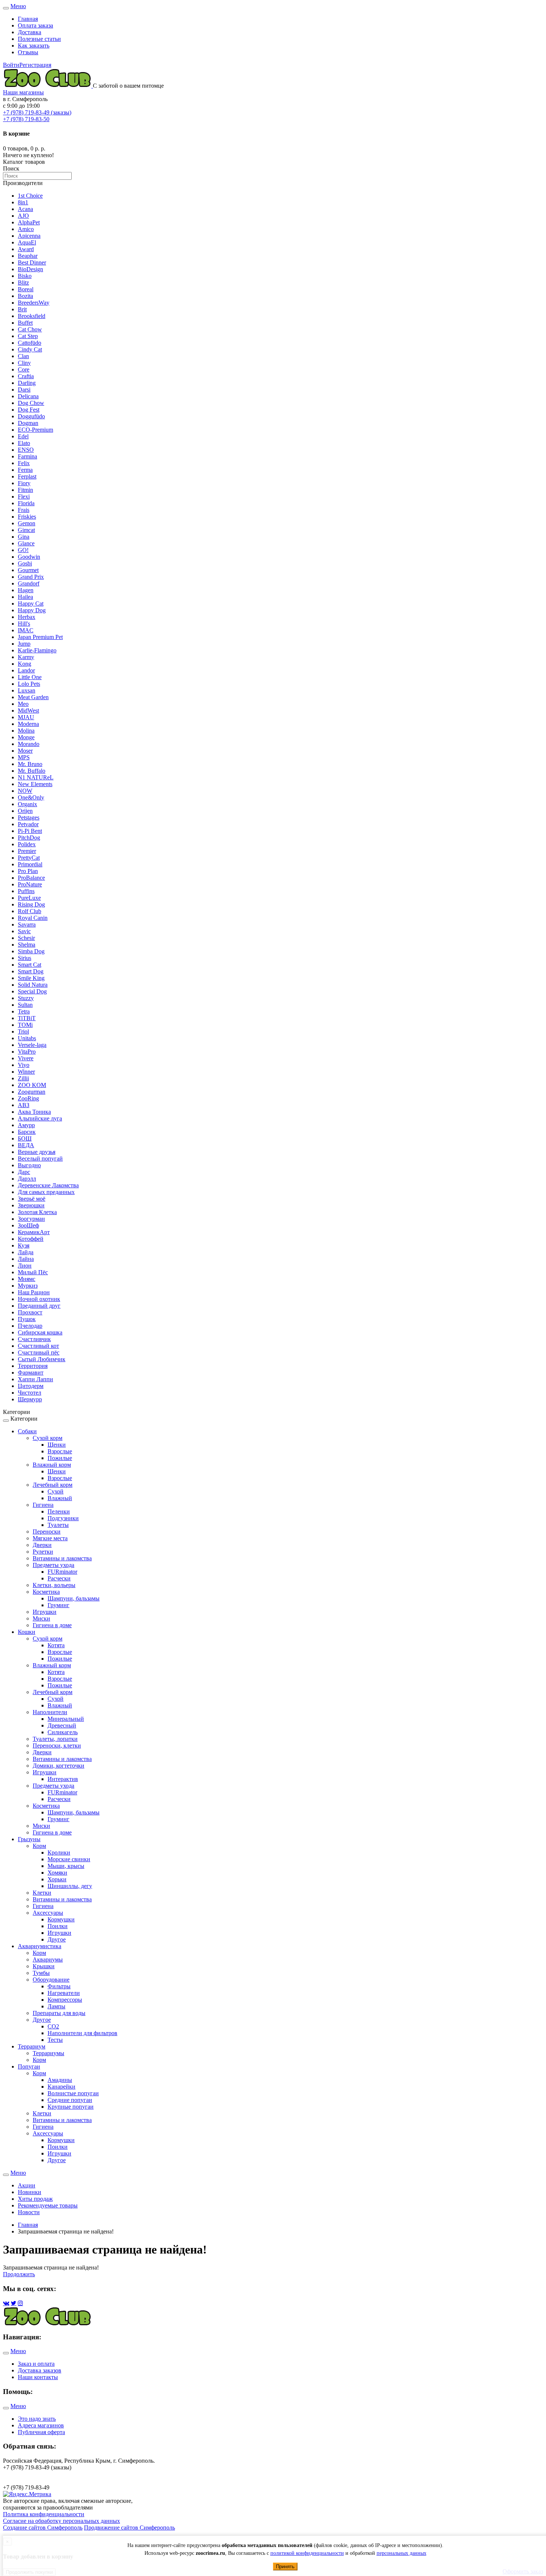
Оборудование (51, 1980)
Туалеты (58, 1525)
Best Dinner (32, 262)
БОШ (25, 1138)
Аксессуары (48, 1913)
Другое (57, 1939)
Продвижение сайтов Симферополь (129, 2528)
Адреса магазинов (41, 2425)
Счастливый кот (38, 1346)
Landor (26, 670)
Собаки (27, 1431)
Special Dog (32, 991)
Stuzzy (26, 998)
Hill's (24, 624)
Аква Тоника (34, 1112)
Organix (27, 804)
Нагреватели (64, 1993)
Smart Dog (31, 971)
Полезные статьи (39, 39)
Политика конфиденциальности (44, 2514)
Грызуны (29, 1839)
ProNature (30, 884)
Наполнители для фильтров (82, 2033)
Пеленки (59, 1511)
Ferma (25, 470)
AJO (23, 216)
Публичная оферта (41, 2432)
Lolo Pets (29, 684)
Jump (24, 644)
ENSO (26, 450)
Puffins (26, 891)
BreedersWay (34, 303)
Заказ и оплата (36, 2364)
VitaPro (27, 1052)
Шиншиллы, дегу (70, 1886)
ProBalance (31, 878)
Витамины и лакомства (62, 1558)
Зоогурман (31, 1219)
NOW (25, 791)
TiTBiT (27, 1018)
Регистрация (35, 65)
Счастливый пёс (39, 1352)
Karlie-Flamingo (37, 650)
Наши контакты (38, 2377)
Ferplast (27, 476)
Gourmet (28, 570)
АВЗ (24, 1105)
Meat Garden (33, 697)
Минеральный (66, 1719)
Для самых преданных (46, 1192)
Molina (26, 731)
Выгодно (29, 1165)
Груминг (58, 1605)
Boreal (26, 289)
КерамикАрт (34, 1232)
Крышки (44, 1966)
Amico (26, 229)
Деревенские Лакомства (48, 1185)
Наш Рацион (34, 1292)
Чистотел (30, 1393)
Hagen (26, 590)
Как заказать (34, 46)
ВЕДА (26, 1145)
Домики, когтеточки (58, 1766)
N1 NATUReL (36, 777)
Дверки (42, 1545)
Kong (25, 664)
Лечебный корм (53, 1485)
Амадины (60, 2080)
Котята (56, 1645)
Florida (26, 503)
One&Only (31, 797)
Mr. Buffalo (32, 771)
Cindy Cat (30, 349)
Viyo (24, 1065)
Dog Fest (29, 410)
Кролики (59, 1852)
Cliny (24, 363)
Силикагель (63, 1732)
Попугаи (29, 2066)
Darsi (24, 390)
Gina (24, 537)
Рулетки (43, 1552)
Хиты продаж (35, 2199)
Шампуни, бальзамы (74, 1598)
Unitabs (27, 1038)
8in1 (23, 202)
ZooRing (28, 1098)
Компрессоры (65, 2000)
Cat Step (28, 336)
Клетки (42, 1893)
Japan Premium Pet (40, 637)
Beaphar (28, 256)
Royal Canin (33, 918)
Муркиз (28, 1286)
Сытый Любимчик (42, 1359)
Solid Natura (33, 985)
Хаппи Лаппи (35, 1379)
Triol (23, 1031)
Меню (18, 6)
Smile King (31, 978)
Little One (30, 677)
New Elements (35, 784)
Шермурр (30, 1399)
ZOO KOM (32, 1085)
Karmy (26, 657)
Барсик (27, 1132)
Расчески (59, 1578)
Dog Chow (31, 403)
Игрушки (45, 1612)
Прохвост (30, 1312)
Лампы (56, 2006)
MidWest (28, 710)
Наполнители (50, 1712)
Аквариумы (48, 1959)
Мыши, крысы (66, 1866)
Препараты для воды (59, 2013)
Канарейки (61, 2087)
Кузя (24, 1245)
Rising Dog (31, 904)
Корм (39, 1846)
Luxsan (27, 690)
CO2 (53, 2026)
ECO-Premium (35, 430)
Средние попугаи (70, 2100)
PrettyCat (29, 858)
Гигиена (43, 1505)
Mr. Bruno (30, 764)
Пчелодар (30, 1326)
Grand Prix (31, 577)
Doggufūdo (31, 416)
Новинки (30, 2192)
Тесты (55, 2040)
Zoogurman (32, 1092)
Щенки (57, 1445)
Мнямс (27, 1279)
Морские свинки (69, 1859)
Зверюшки (31, 1205)
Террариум (32, 2046)
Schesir (26, 938)
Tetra (24, 1011)
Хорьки (57, 1879)
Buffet (25, 323)
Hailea (25, 597)
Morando (29, 744)
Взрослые (60, 1451)
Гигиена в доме (52, 1625)
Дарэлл (27, 1179)
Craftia (26, 376)
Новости (29, 2212)
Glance (26, 543)
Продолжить (19, 2274)
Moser (25, 751)
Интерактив (63, 1779)
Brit (22, 309)
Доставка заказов (40, 2370)
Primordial (30, 864)
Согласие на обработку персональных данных (61, 2521)
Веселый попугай (40, 1159)
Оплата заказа (35, 25)
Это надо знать (37, 2419)
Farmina (27, 456)
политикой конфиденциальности (307, 2553)
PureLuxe (29, 898)
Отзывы (28, 52)
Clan (23, 356)
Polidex (27, 844)
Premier (27, 851)
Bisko (25, 276)
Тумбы (41, 1973)
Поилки (58, 1926)
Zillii (23, 1078)
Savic (24, 931)
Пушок (27, 1319)
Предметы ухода (53, 1565)
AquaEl (27, 242)
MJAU (26, 717)
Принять (285, 2567)
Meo (23, 704)
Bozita (25, 296)
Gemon (27, 523)
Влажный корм (52, 1465)
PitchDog (29, 838)
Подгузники (63, 1518)
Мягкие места (50, 1538)
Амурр (26, 1125)
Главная (28, 19)
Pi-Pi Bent (30, 831)
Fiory (24, 483)
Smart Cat (30, 965)
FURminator (62, 1572)
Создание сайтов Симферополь (43, 2528)
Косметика (46, 1592)
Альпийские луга (40, 1118)
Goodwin (29, 557)
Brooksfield (32, 316)
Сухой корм (48, 1438)
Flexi (24, 497)
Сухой (56, 1491)
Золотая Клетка (37, 1212)
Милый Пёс (33, 1272)
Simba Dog (31, 951)
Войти (11, 65)
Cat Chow (30, 329)
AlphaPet (29, 222)
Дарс (24, 1172)
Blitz (23, 283)
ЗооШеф (28, 1225)
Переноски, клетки (57, 1746)
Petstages (29, 817)
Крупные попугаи (71, 2107)
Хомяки (57, 1873)
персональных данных (402, 2553)
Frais (24, 510)
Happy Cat (31, 604)
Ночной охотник (39, 1299)
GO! (23, 550)
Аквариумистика (40, 1946)
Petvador (28, 824)
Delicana (28, 396)
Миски (41, 1618)
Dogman (28, 423)
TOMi (25, 1025)
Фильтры (59, 1986)
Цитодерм (31, 1386)
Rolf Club (30, 911)
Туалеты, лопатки (55, 1739)
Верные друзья (37, 1152)
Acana (25, 209)
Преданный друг (39, 1306)
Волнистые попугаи (73, 2093)
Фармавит (31, 1373)
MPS (24, 757)
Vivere (26, 1058)
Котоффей (31, 1239)
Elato (24, 443)
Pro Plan (28, 871)
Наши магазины (23, 92)
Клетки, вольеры (54, 1585)
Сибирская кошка (40, 1332)
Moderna (28, 724)
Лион (25, 1266)
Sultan (25, 1005)
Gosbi (25, 563)
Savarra (27, 924)
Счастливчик (34, 1339)
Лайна (26, 1259)
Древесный (62, 1725)
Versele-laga (32, 1045)
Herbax (27, 617)
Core (24, 369)
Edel (23, 436)
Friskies (27, 517)
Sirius (25, 958)
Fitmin (25, 490)
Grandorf (29, 583)
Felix (24, 463)
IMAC (26, 630)
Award (26, 249)
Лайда (26, 1252)
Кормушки (61, 1919)
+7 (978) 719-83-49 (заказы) (37, 112)
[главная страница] (48, 86)
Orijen (25, 811)
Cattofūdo (30, 343)
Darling (27, 383)
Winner (26, 1072)
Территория (33, 1366)
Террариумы (48, 2053)
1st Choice (30, 196)
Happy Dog (32, 610)
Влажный (60, 1498)
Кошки (27, 1632)
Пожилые (60, 1458)
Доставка (30, 32)
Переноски (47, 1532)
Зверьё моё (32, 1199)
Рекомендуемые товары (48, 2205)
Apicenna (29, 236)
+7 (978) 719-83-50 (26, 119)
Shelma (27, 945)
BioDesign (30, 269)
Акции (27, 2185)
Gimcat (26, 530)
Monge (26, 737)
